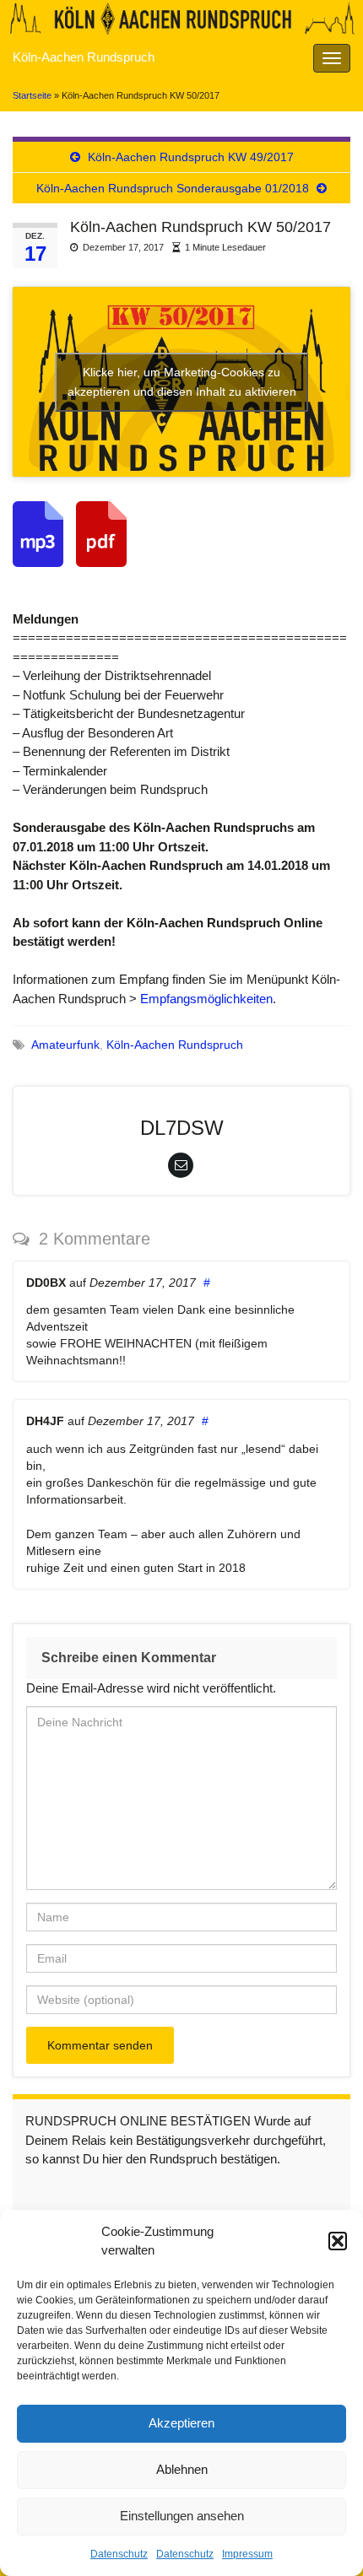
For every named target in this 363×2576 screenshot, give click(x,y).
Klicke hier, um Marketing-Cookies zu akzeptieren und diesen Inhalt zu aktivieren (182, 382)
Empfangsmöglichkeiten (206, 999)
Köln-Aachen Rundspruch (84, 57)
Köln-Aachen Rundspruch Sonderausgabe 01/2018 (173, 188)
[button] (338, 2241)
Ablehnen (182, 2469)
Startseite (32, 95)
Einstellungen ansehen (182, 2516)
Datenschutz (119, 2554)
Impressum (247, 2554)
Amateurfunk (65, 1045)
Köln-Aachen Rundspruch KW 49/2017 (191, 157)
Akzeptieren (181, 2423)
